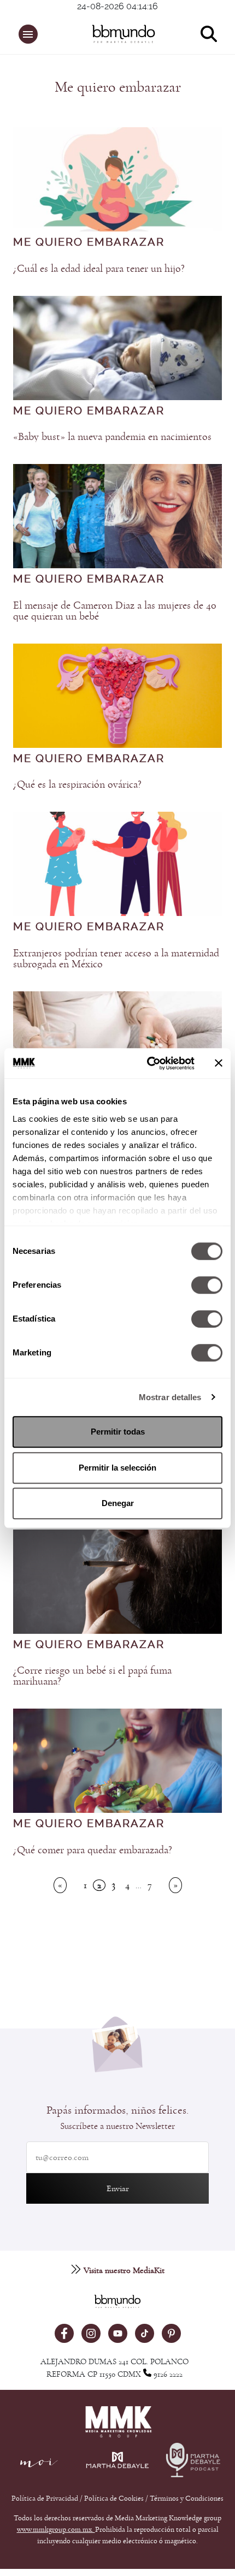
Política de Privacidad (46, 2498)
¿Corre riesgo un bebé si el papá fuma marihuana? (92, 1676)
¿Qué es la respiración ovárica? (77, 784)
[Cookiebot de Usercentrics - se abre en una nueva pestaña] (148, 1063)
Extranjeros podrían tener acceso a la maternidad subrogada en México (116, 959)
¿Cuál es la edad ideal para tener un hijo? (99, 269)
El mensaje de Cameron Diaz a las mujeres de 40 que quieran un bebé (115, 611)
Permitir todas (118, 1432)
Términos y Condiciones (187, 2498)
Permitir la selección (117, 1468)
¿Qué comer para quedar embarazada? (93, 1850)
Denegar (118, 1503)
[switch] (207, 1285)
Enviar (118, 2188)
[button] (28, 34)
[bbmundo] (124, 34)
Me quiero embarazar (89, 242)
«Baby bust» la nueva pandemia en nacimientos (112, 437)
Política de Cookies (114, 2498)
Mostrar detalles (170, 1397)
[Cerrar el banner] (219, 1063)
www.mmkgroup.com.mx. (56, 2530)
